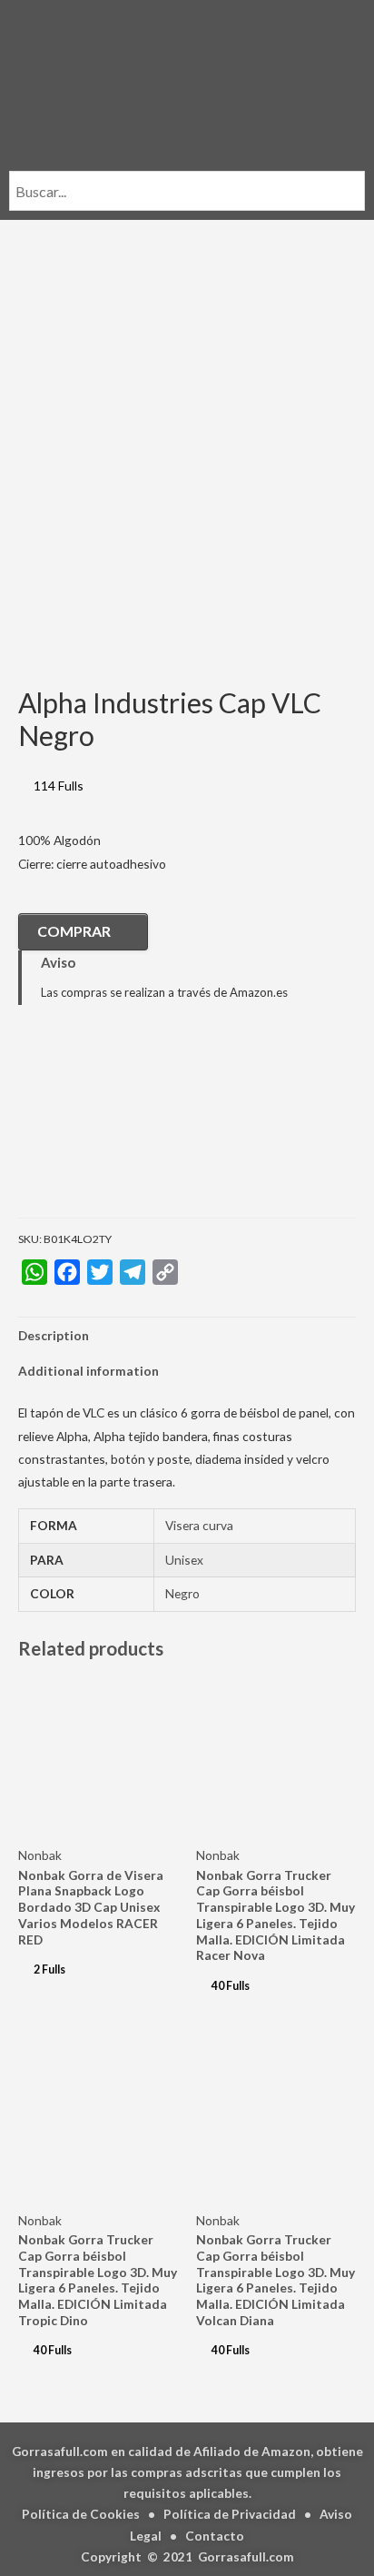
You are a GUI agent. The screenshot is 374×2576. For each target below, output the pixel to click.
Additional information (89, 1371)
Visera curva (199, 1525)
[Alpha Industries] (109, 1125)
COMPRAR (74, 931)
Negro (182, 1593)
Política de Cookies (81, 2514)
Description (54, 1335)
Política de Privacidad (230, 2514)
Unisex (184, 1560)
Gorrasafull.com (246, 2556)
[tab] (187, 1335)
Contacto (215, 2536)
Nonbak (40, 1855)
